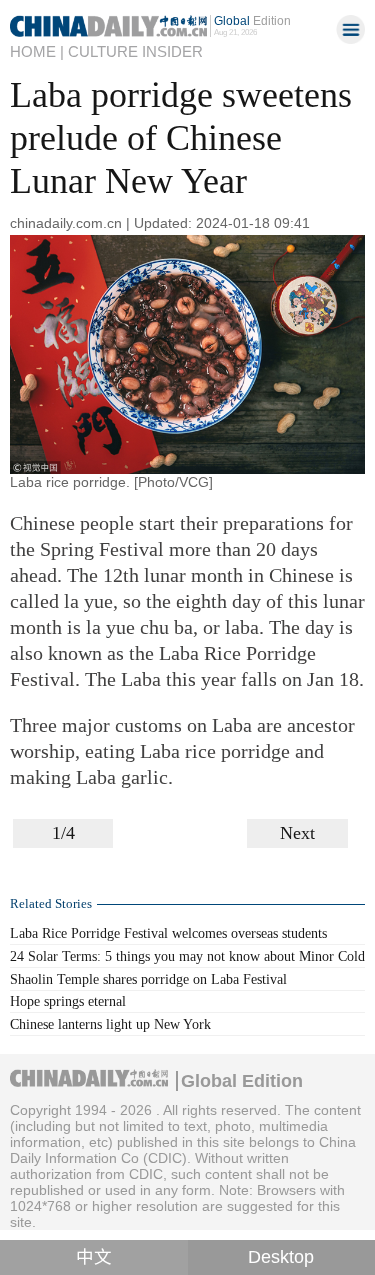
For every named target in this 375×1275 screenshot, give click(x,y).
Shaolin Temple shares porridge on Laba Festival (148, 979)
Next (297, 833)
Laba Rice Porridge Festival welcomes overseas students (168, 933)
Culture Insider (135, 52)
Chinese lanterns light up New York (110, 1024)
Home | (37, 52)
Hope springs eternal (68, 1001)
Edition (252, 20)
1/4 (63, 833)
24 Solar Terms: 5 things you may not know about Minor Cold (187, 956)
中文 (94, 1257)
